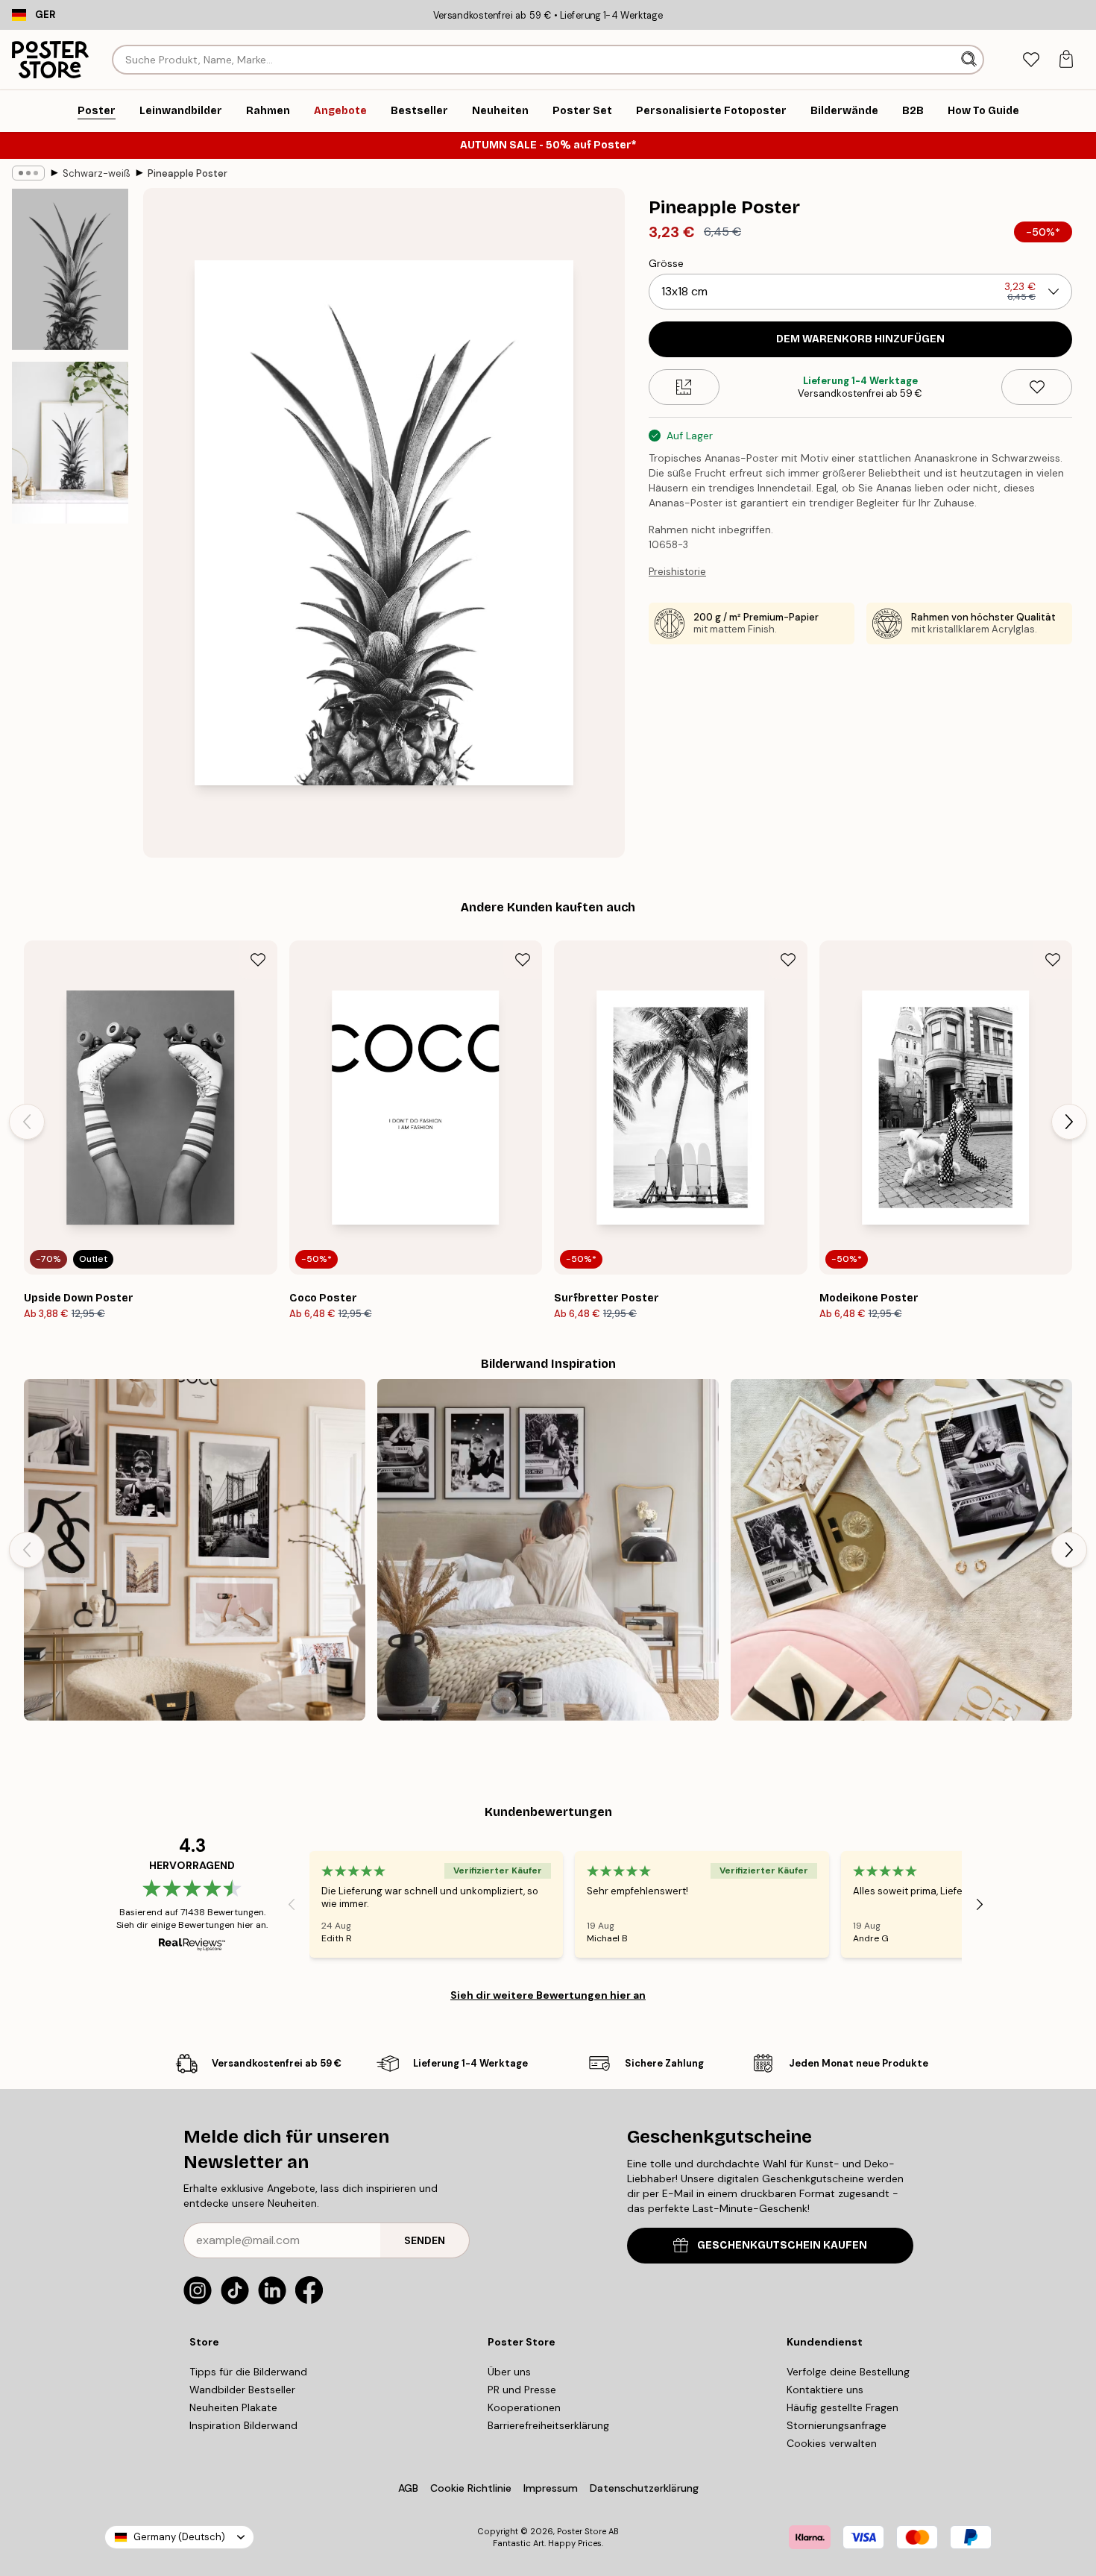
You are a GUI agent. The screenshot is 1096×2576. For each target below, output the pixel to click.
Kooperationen (524, 2407)
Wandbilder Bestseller (242, 2390)
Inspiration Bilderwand (243, 2425)
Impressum (551, 2488)
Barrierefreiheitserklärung (548, 2425)
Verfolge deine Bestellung (848, 2372)
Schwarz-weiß (96, 173)
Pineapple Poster (188, 173)
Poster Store (582, 2531)
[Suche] (970, 60)
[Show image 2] (70, 443)
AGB (408, 2488)
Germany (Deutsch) (179, 2537)
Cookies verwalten (832, 2443)
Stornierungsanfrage (837, 2425)
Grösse (666, 263)
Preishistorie (677, 572)
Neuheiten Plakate (233, 2407)
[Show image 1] (70, 269)
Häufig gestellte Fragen (843, 2407)
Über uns (509, 2372)
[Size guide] (684, 387)
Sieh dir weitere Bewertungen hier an (548, 1995)
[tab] (1031, 60)
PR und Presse (522, 2390)
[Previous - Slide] (27, 1122)
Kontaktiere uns (825, 2390)
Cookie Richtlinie (471, 2488)
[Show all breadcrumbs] (28, 173)
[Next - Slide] (1069, 1122)
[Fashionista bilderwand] (195, 1550)
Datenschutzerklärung (644, 2488)
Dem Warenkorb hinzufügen (860, 339)
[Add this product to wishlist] (1037, 387)
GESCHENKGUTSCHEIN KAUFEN (782, 2245)
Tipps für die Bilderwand (248, 2372)
